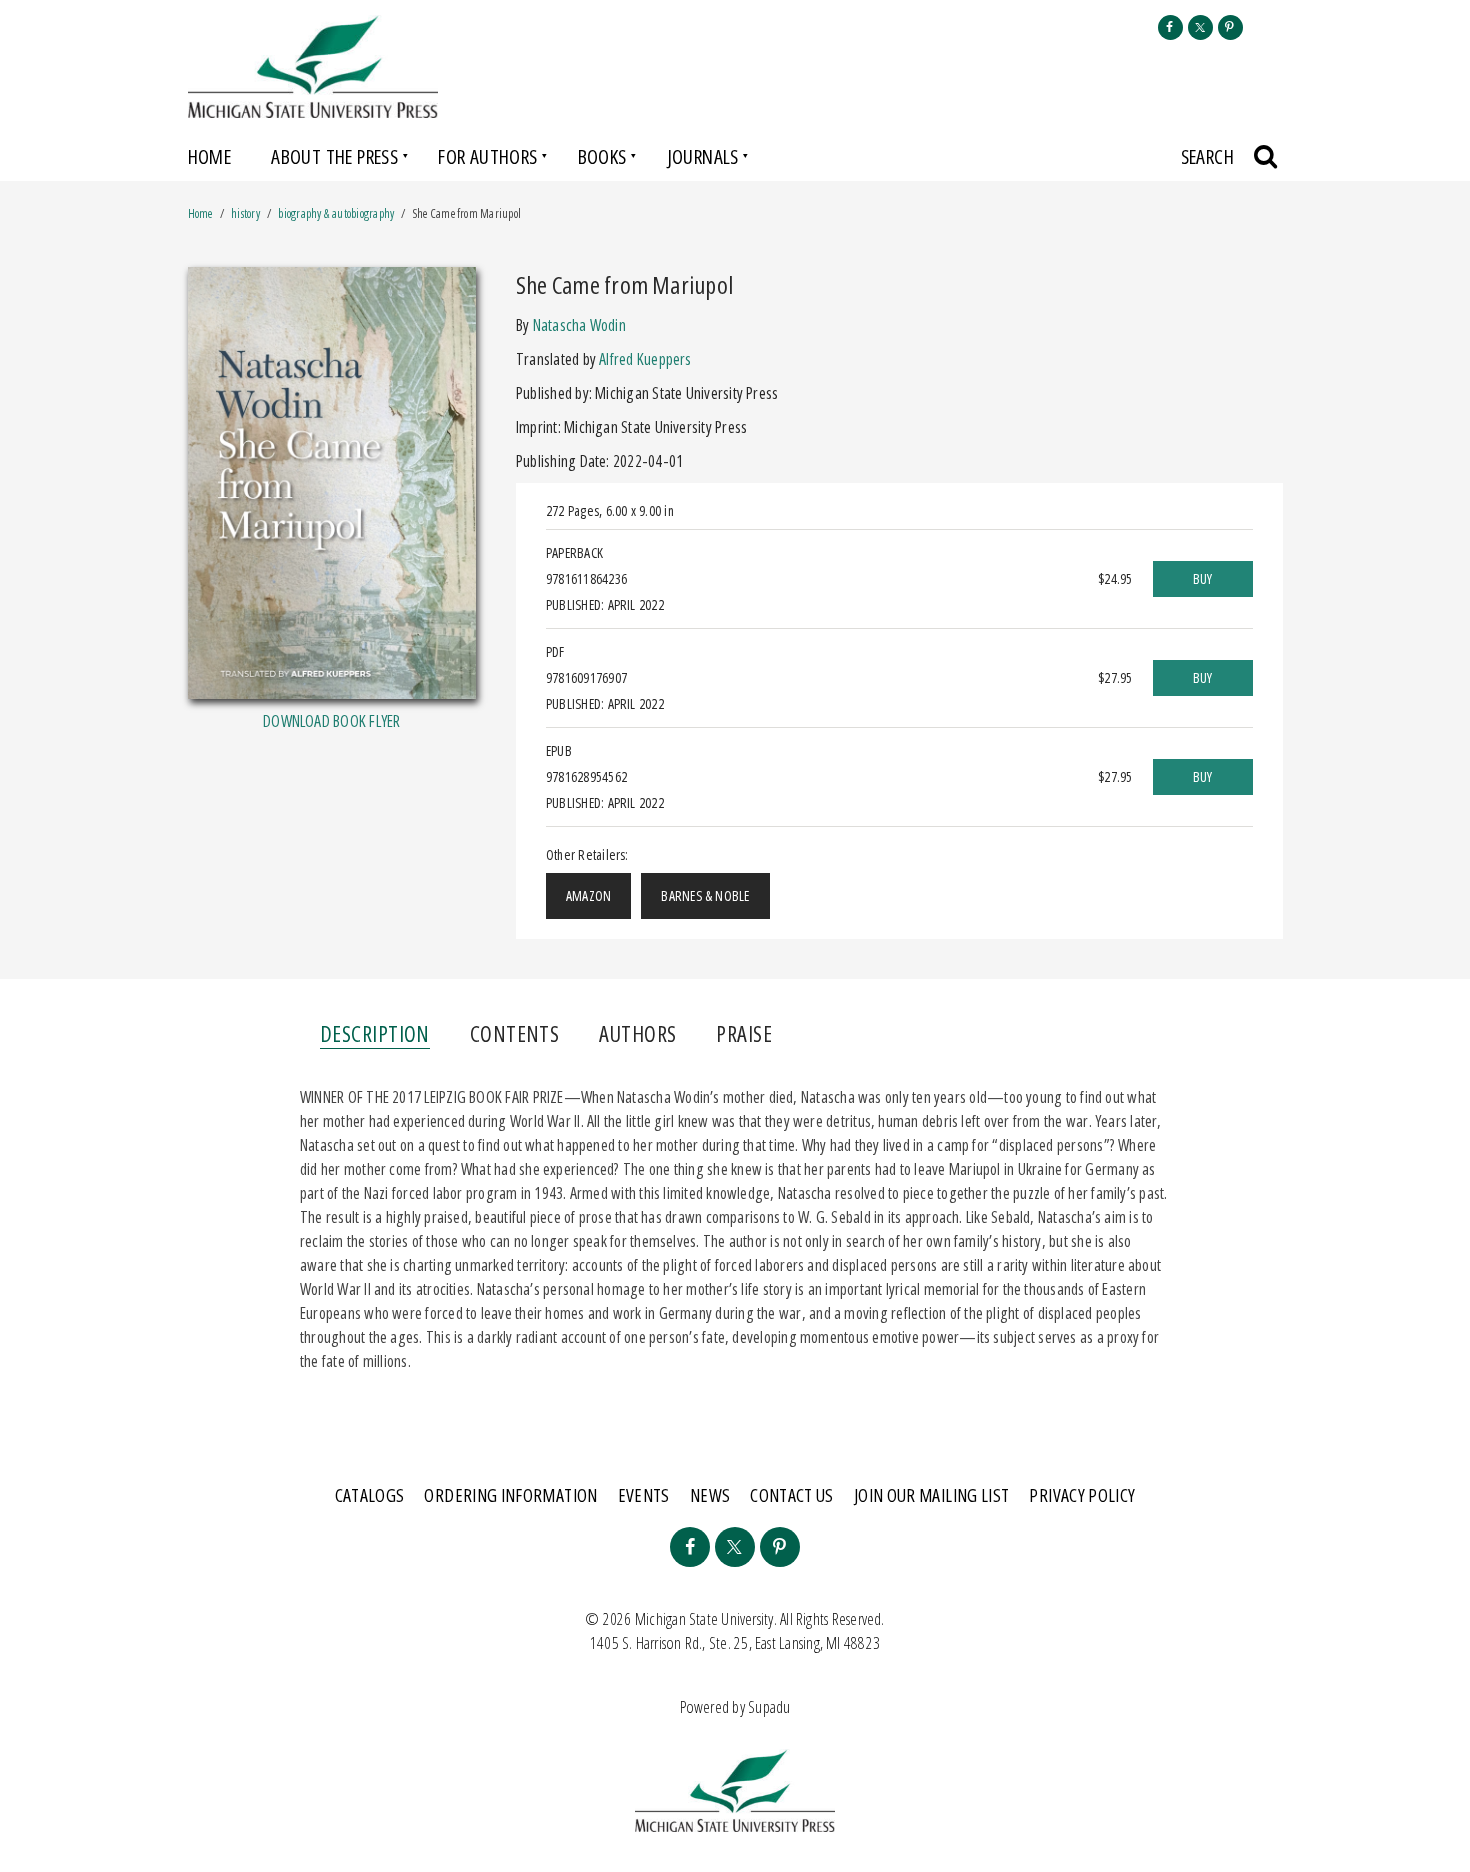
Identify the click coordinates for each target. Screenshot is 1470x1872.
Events (644, 1495)
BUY (1203, 578)
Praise (744, 1033)
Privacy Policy (1082, 1495)
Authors (637, 1033)
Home (210, 156)
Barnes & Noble (705, 895)
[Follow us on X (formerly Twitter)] (1200, 27)
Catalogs (370, 1495)
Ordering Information (510, 1495)
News (710, 1495)
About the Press (334, 156)
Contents (515, 1033)
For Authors (487, 156)
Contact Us (792, 1495)
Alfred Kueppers (645, 359)
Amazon (588, 895)
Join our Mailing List (932, 1495)
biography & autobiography (336, 213)
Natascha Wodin (579, 325)
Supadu (769, 1707)
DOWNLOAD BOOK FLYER (331, 721)
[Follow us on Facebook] (1170, 27)
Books (602, 156)
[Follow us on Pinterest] (1230, 27)
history (245, 213)
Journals (703, 156)
